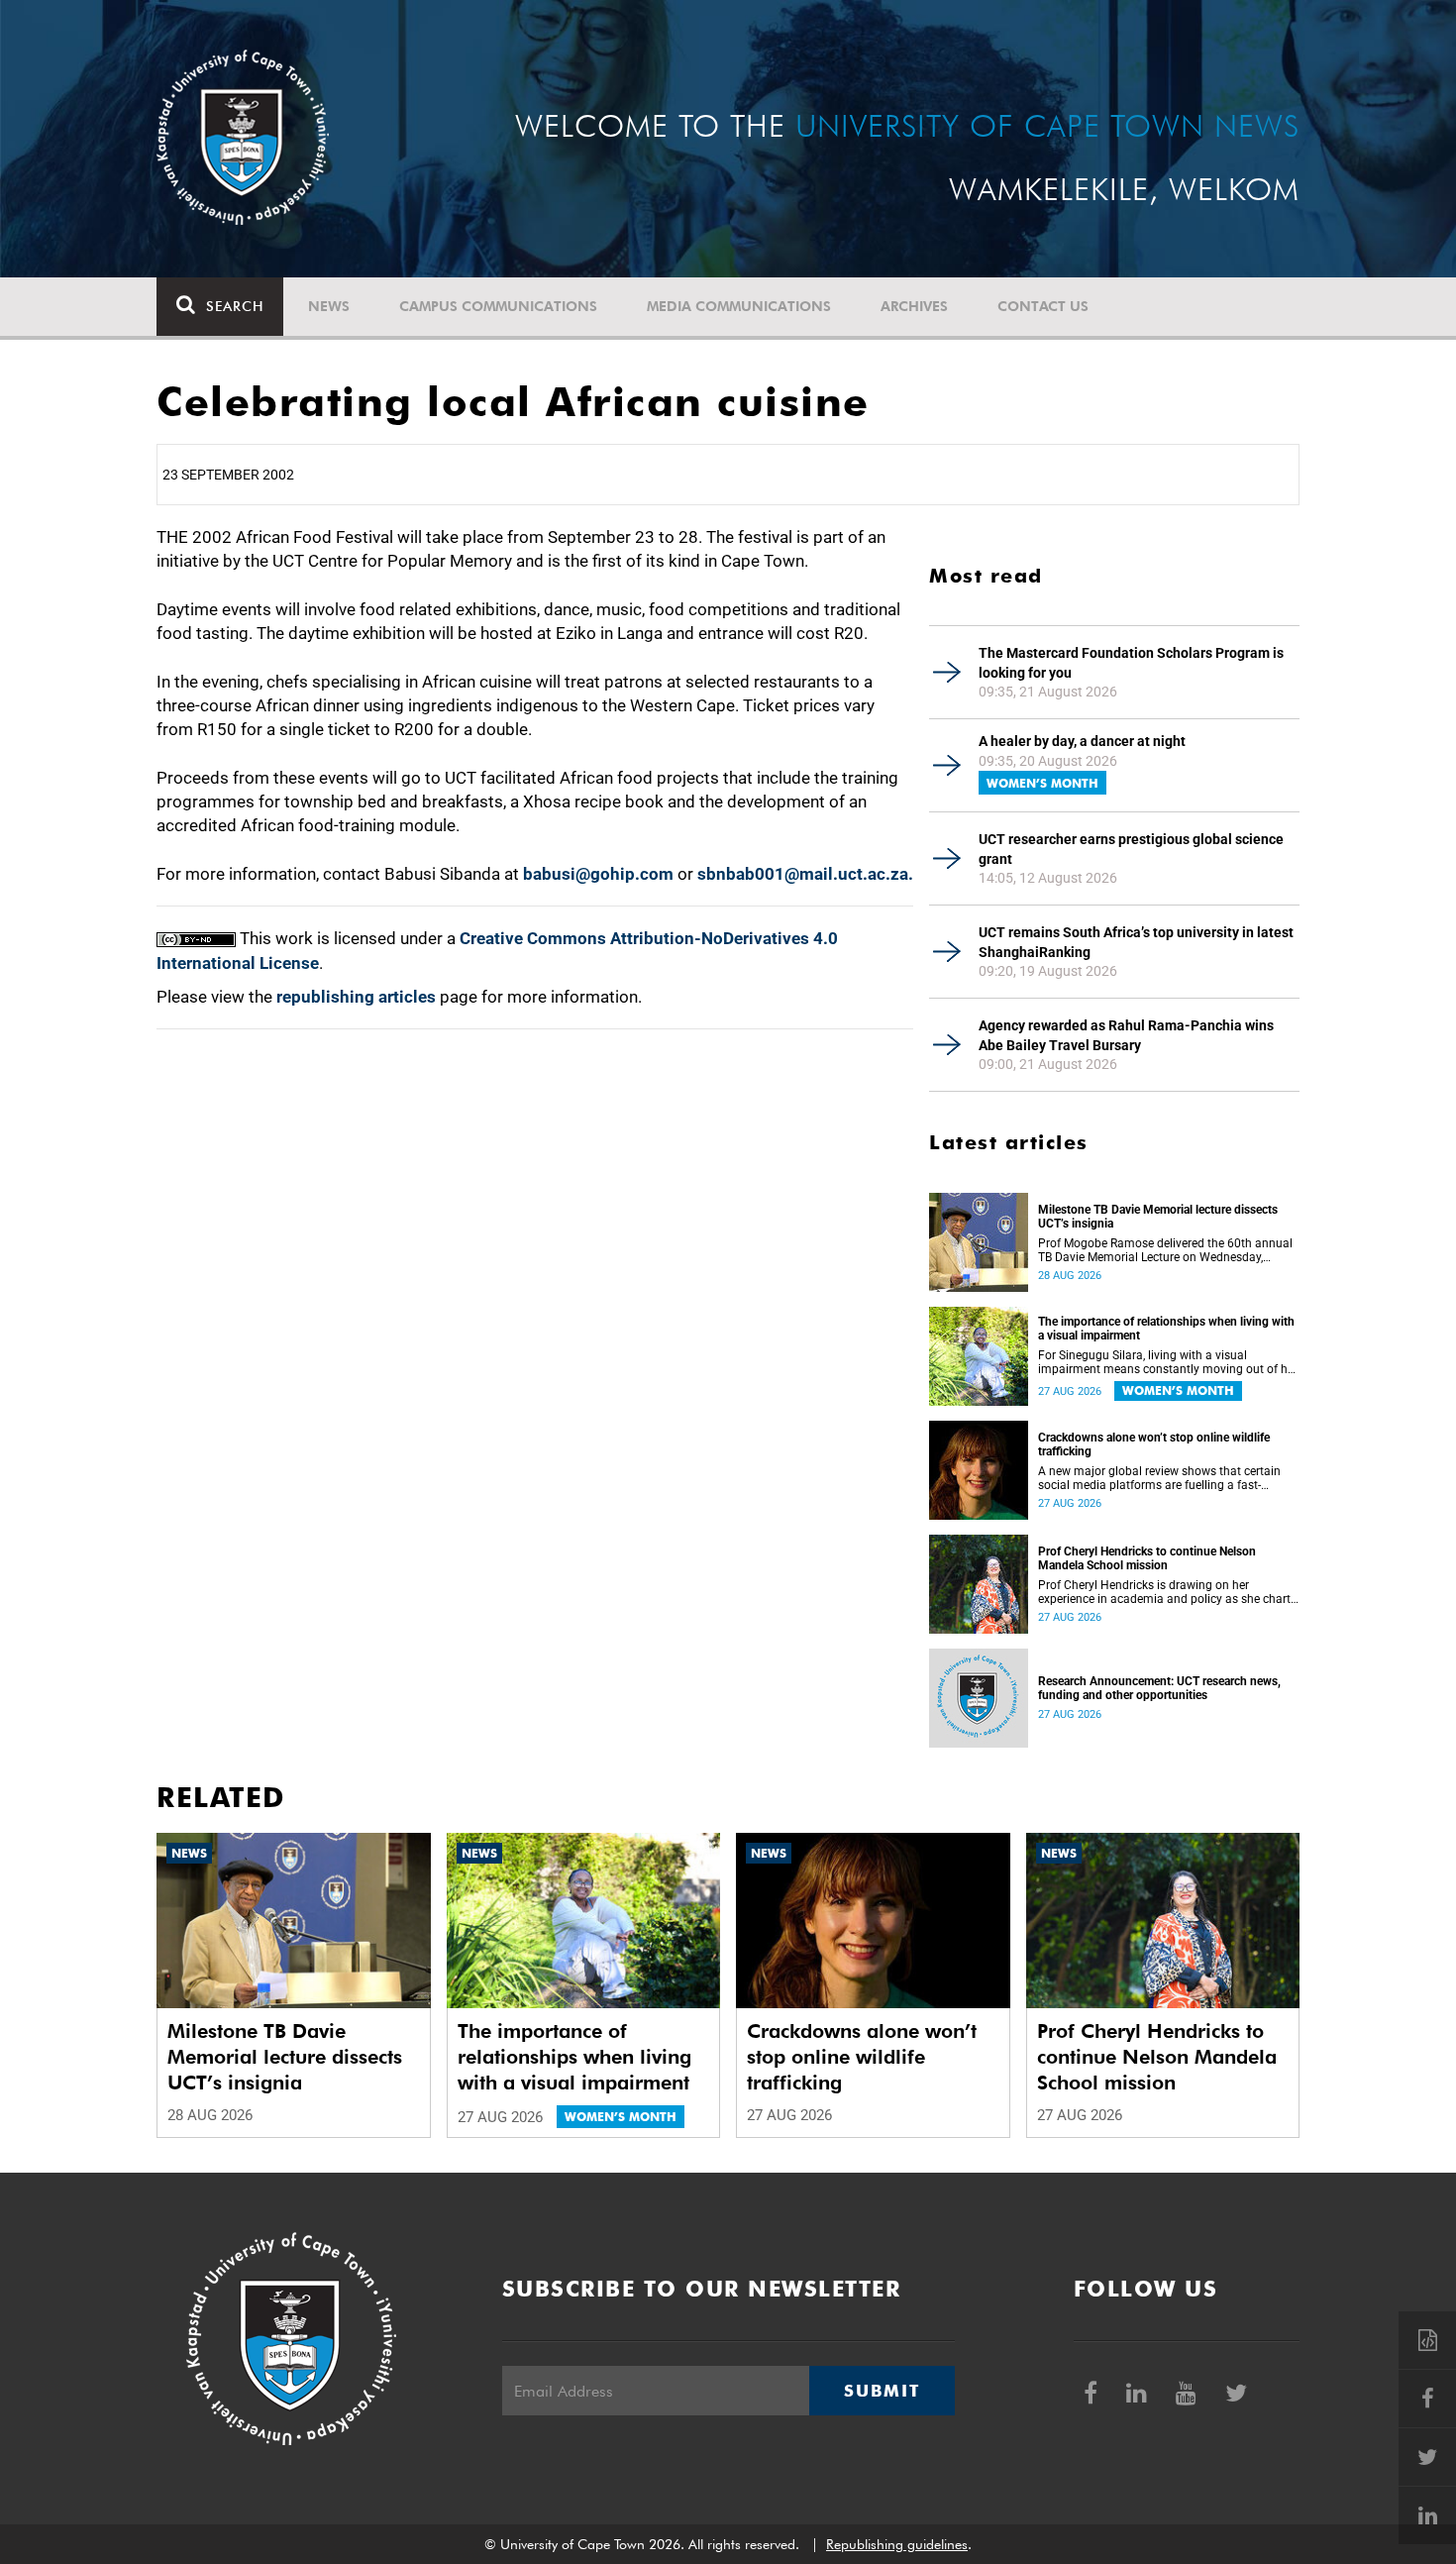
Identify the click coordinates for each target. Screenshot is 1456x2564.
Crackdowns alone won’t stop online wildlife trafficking (1154, 1444)
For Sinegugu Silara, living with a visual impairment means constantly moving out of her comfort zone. (1168, 1362)
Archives (914, 306)
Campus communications (498, 306)
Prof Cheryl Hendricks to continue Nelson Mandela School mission (1147, 1558)
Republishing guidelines (897, 2544)
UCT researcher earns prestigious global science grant (1131, 849)
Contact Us (1043, 306)
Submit (882, 2391)
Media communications (739, 306)
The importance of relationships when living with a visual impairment (1166, 1329)
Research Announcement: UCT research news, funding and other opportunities (1159, 1688)
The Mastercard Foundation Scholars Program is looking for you (1131, 663)
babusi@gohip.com (598, 874)
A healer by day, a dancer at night (1082, 741)
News (329, 306)
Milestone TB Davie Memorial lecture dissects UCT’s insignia (1158, 1217)
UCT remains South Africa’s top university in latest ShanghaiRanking (1136, 942)
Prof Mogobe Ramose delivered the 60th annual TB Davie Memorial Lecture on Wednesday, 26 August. (1165, 1250)
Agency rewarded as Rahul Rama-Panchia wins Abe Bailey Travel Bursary (1126, 1035)
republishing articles (356, 997)
